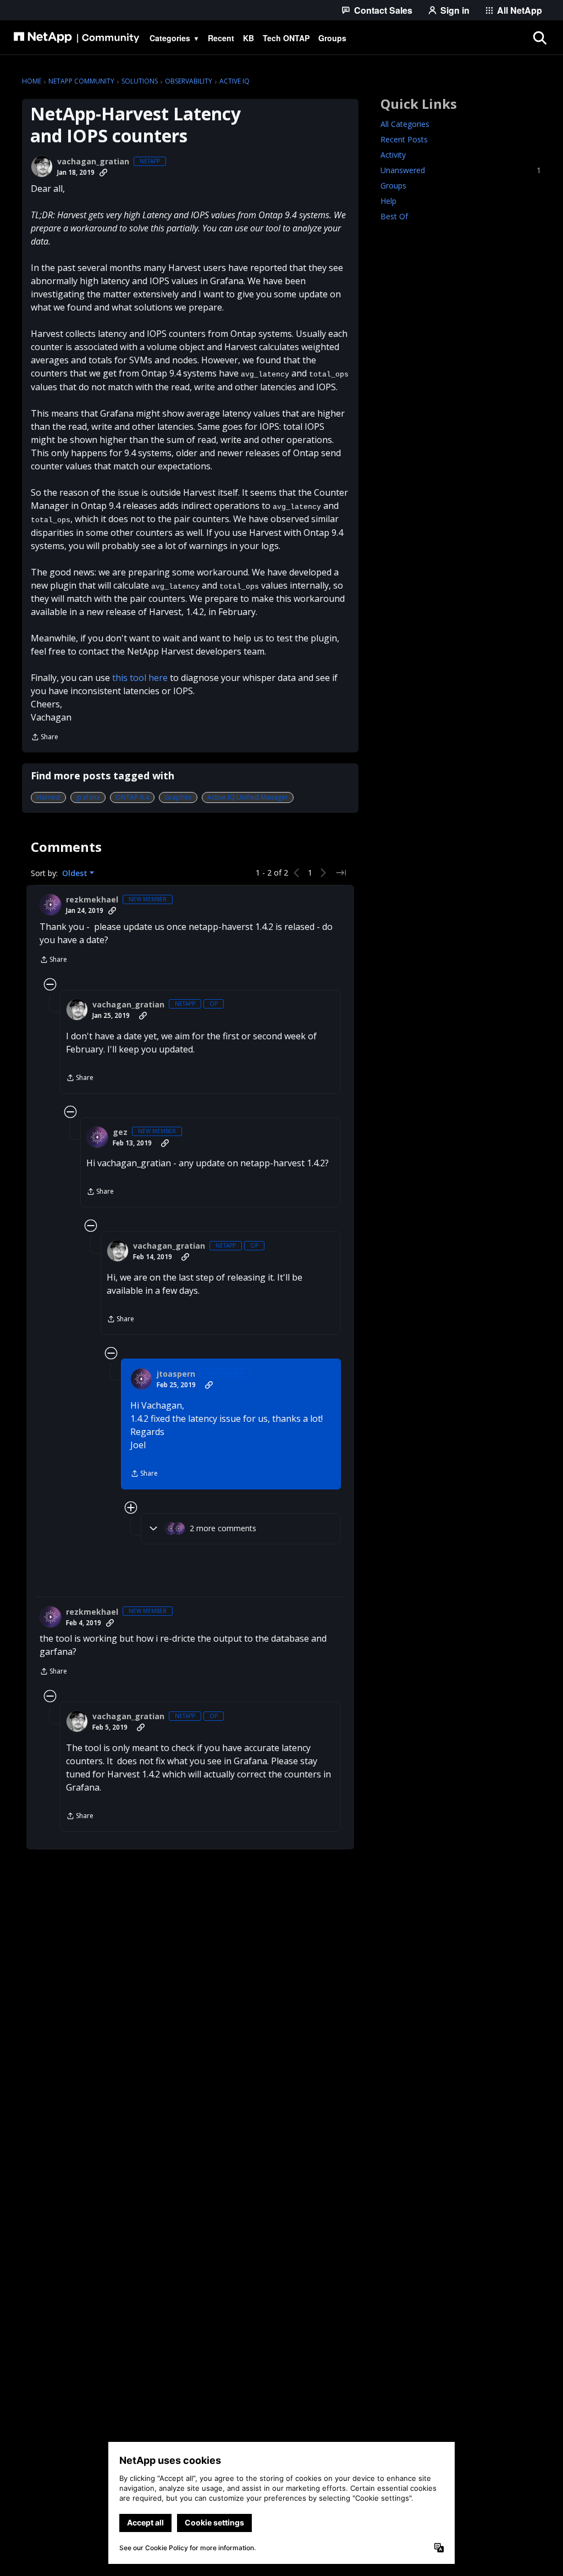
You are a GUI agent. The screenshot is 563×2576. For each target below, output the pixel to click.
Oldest (76, 873)
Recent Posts (404, 139)
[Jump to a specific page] (341, 873)
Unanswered (461, 170)
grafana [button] (88, 797)
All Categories (405, 124)
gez (120, 1132)
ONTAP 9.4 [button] (132, 797)
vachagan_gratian (93, 162)
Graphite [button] (178, 797)
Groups (393, 185)
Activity (393, 155)
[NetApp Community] (76, 38)
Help (388, 201)
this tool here (140, 678)
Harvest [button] (48, 797)
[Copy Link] (103, 173)
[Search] (539, 38)
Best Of (394, 216)
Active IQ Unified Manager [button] (248, 797)
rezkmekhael (92, 900)
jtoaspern (176, 1374)
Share (45, 738)
